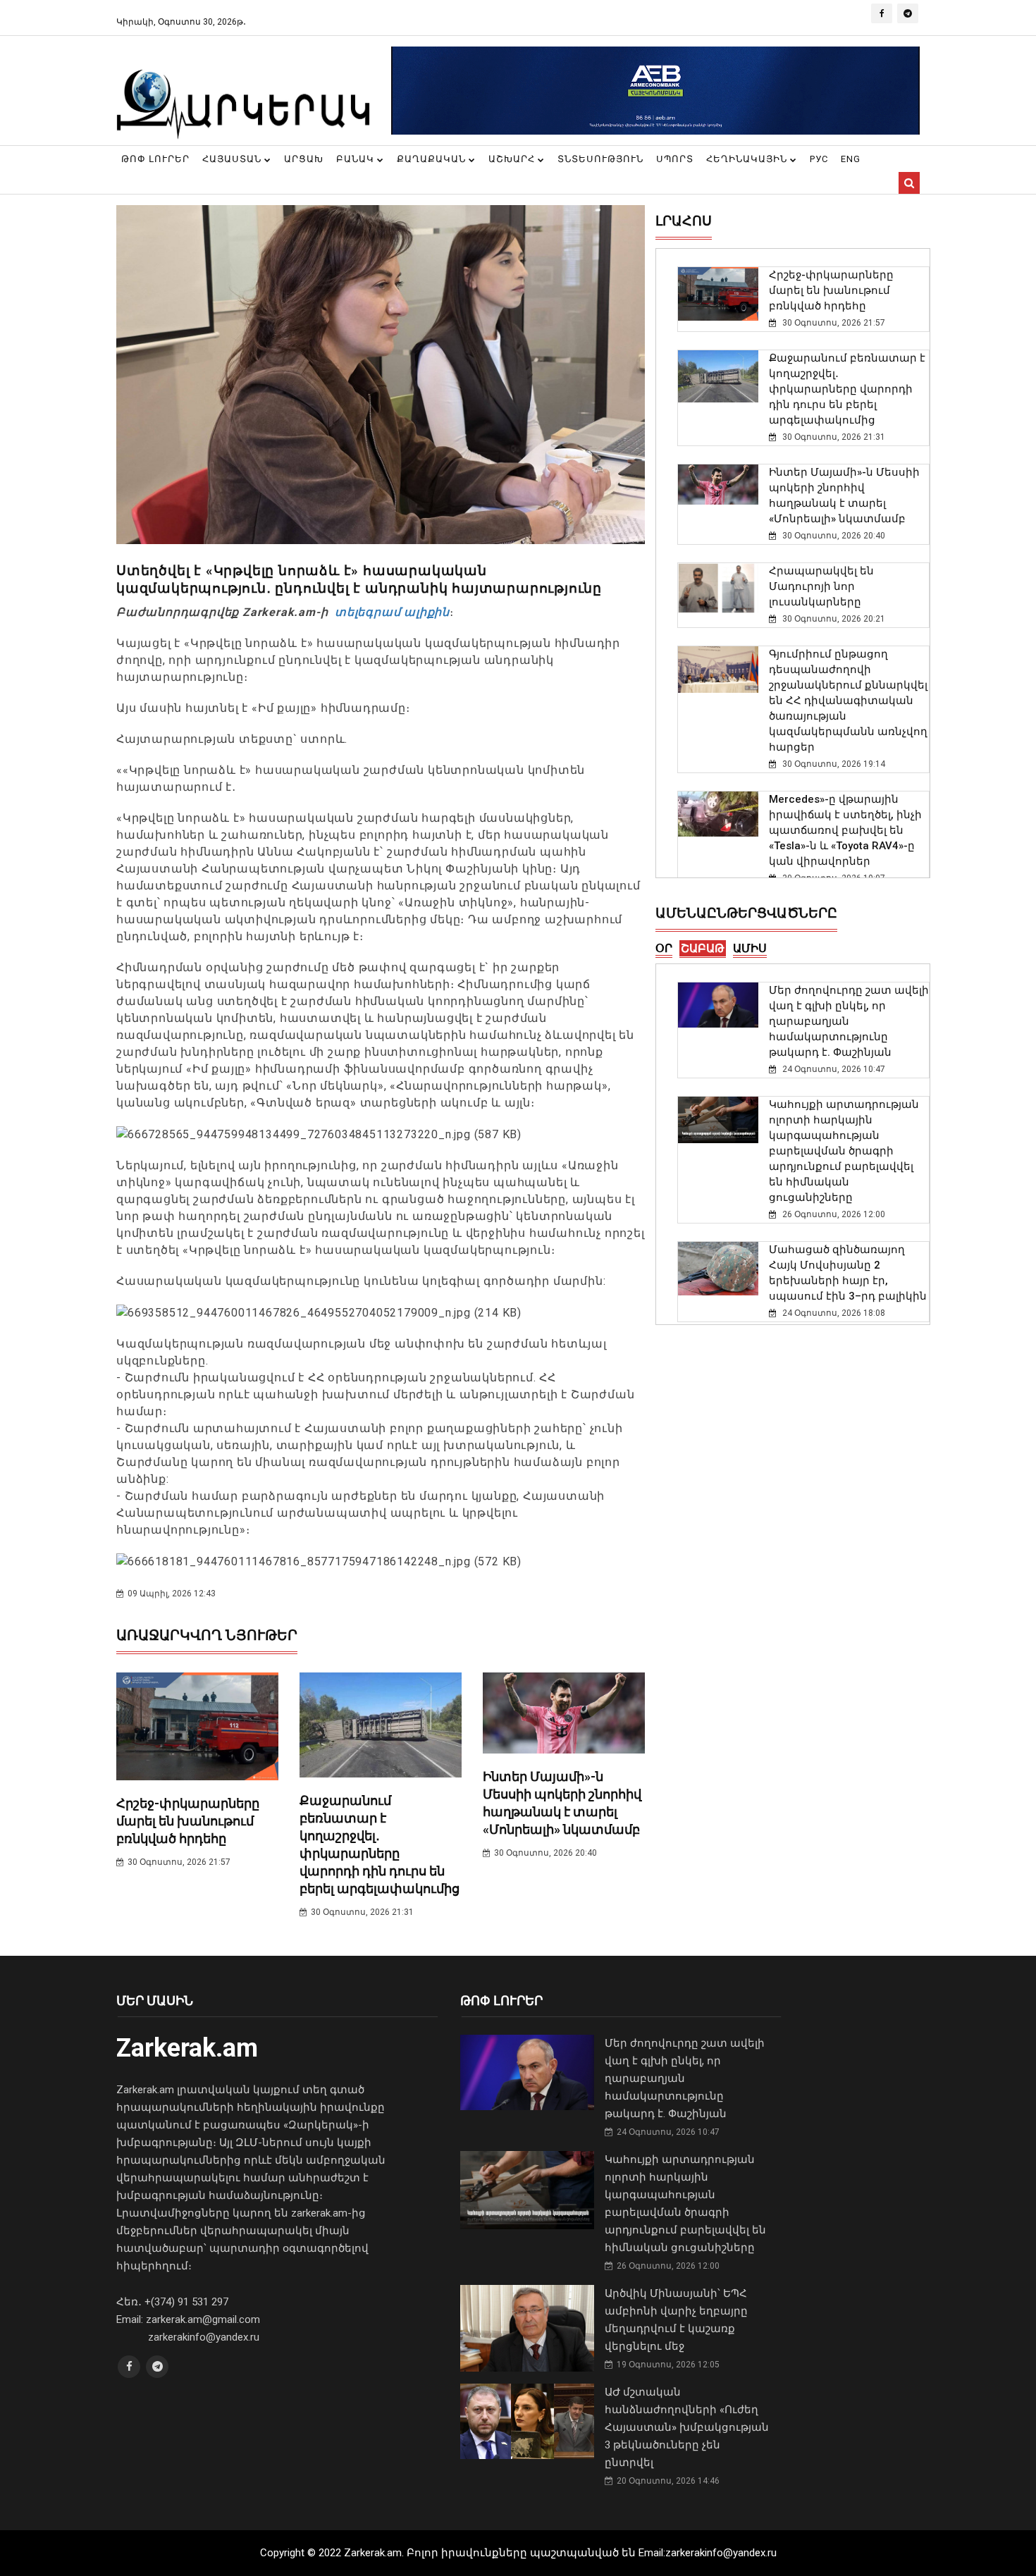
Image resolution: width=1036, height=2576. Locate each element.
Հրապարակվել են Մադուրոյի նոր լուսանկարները (821, 586)
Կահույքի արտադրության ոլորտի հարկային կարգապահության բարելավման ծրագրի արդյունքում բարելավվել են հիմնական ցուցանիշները (844, 1151)
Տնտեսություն (600, 159)
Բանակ (357, 159)
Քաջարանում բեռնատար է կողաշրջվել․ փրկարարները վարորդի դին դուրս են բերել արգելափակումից (847, 389)
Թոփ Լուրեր (155, 159)
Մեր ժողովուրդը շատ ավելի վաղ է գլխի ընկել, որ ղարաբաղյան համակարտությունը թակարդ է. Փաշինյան (849, 1021)
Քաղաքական (433, 159)
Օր (664, 948)
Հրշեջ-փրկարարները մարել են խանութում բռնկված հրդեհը (188, 1821)
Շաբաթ (703, 948)
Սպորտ (675, 159)
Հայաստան (233, 159)
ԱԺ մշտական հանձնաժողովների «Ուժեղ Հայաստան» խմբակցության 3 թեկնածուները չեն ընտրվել (687, 2427)
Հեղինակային (748, 159)
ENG (851, 159)
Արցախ (304, 159)
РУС (819, 159)
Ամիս (750, 948)
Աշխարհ (513, 159)
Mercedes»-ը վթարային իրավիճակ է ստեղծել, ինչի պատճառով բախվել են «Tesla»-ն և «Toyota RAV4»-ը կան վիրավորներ (845, 830)
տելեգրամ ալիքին (390, 612)
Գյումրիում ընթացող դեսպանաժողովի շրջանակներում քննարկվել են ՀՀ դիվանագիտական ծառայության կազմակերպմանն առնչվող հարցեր (848, 701)
